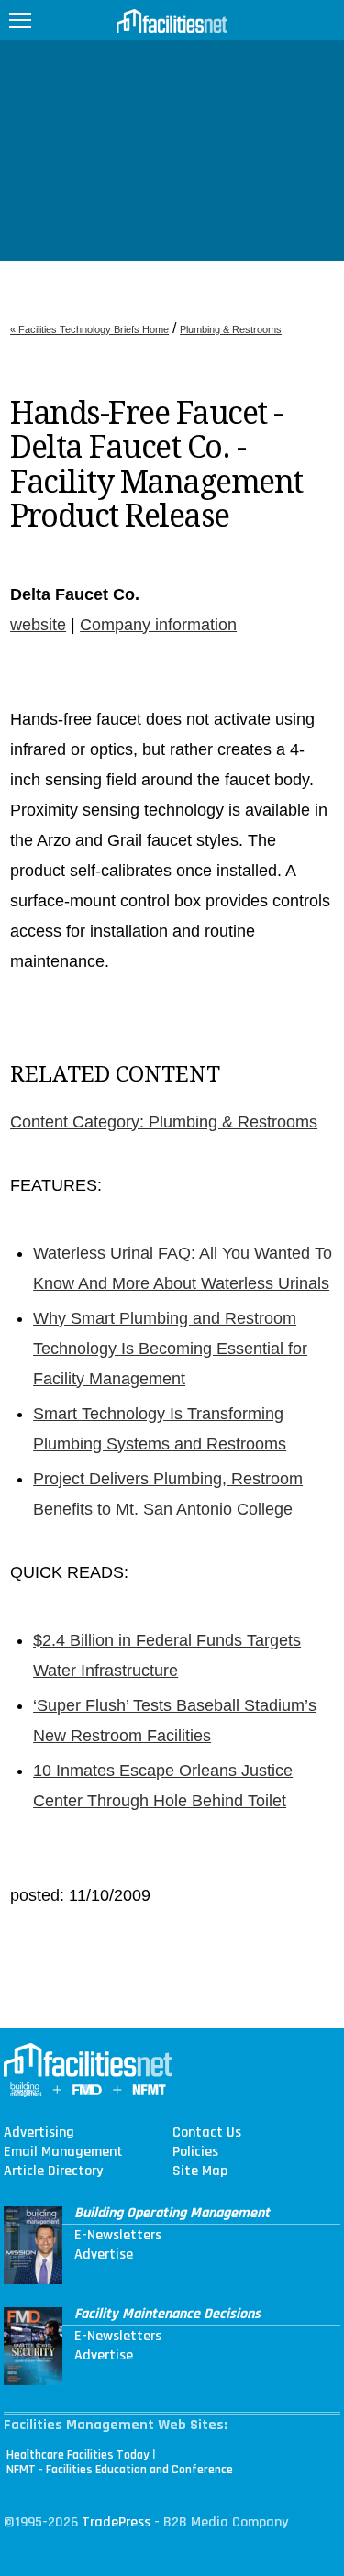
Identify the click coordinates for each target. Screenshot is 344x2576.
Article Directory (53, 2171)
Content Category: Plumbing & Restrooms (164, 1122)
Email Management (63, 2152)
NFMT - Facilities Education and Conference (120, 2470)
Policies (195, 2152)
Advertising (39, 2133)
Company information (158, 625)
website (38, 625)
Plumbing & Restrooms (231, 329)
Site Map (200, 2171)
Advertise (104, 2255)
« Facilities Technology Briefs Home (89, 329)
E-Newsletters (118, 2236)
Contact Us (207, 2133)
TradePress (116, 2522)
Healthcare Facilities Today (78, 2455)
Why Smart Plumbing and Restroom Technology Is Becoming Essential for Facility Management (170, 1349)
